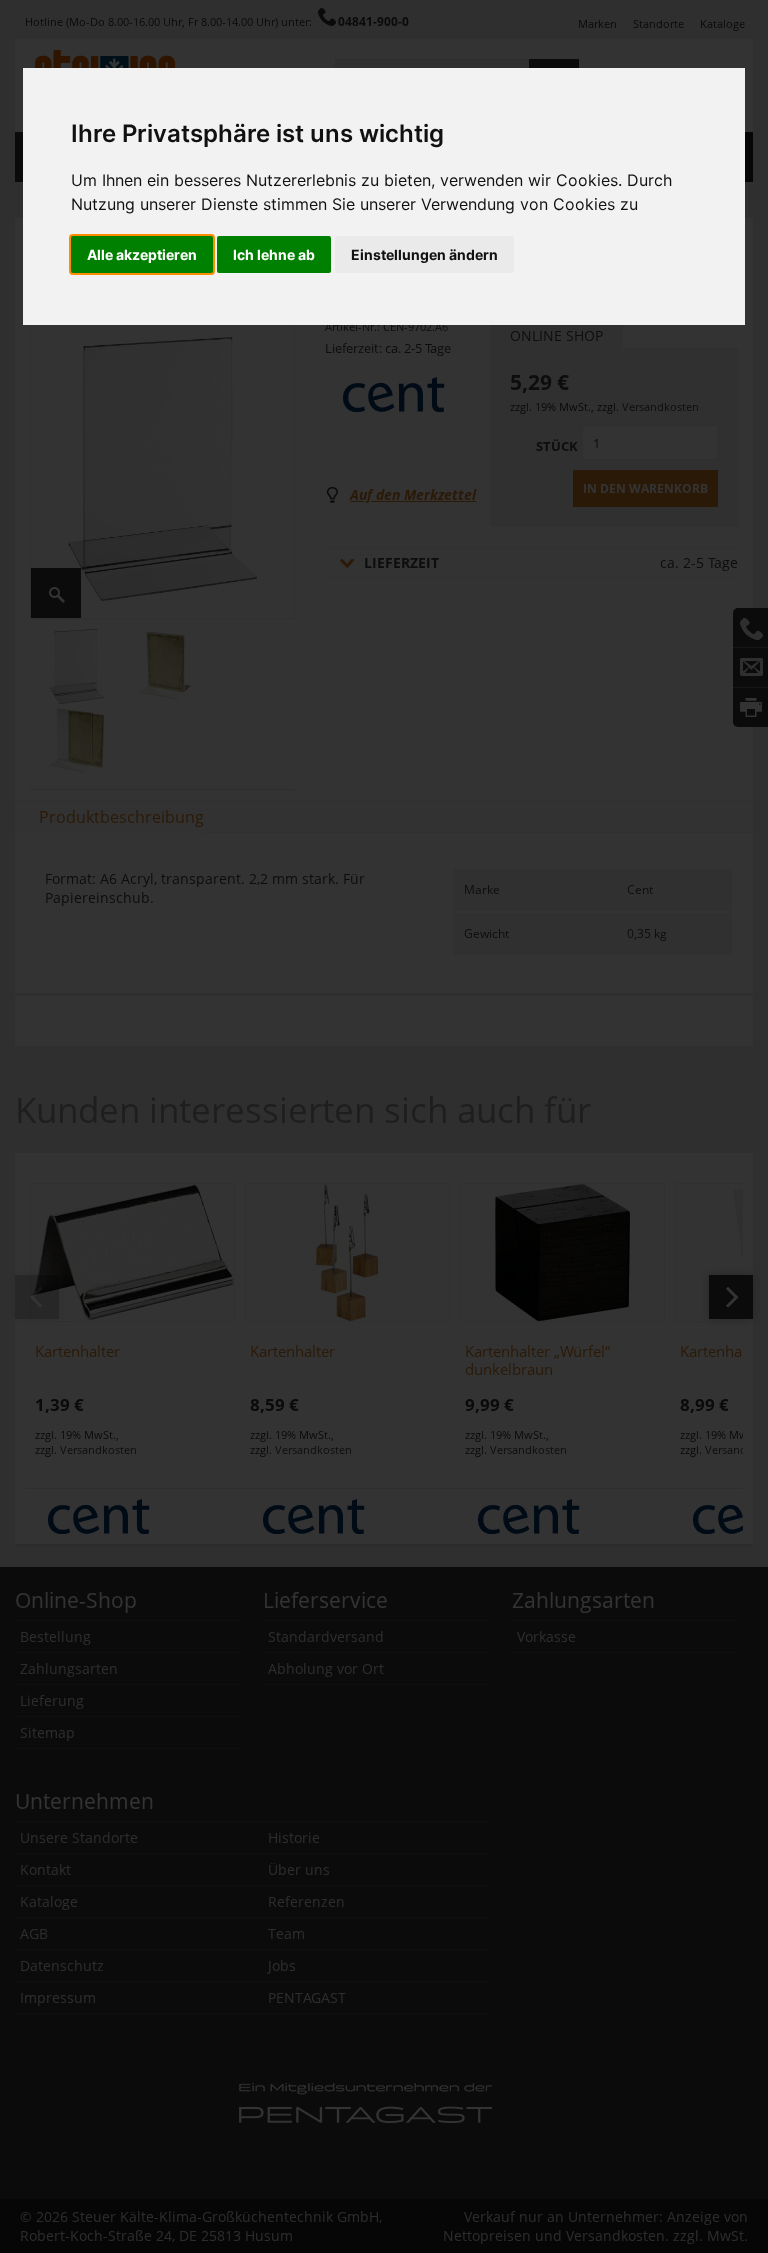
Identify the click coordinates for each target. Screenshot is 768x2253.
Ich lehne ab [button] (274, 254)
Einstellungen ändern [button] (424, 254)
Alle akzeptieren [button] (142, 254)
